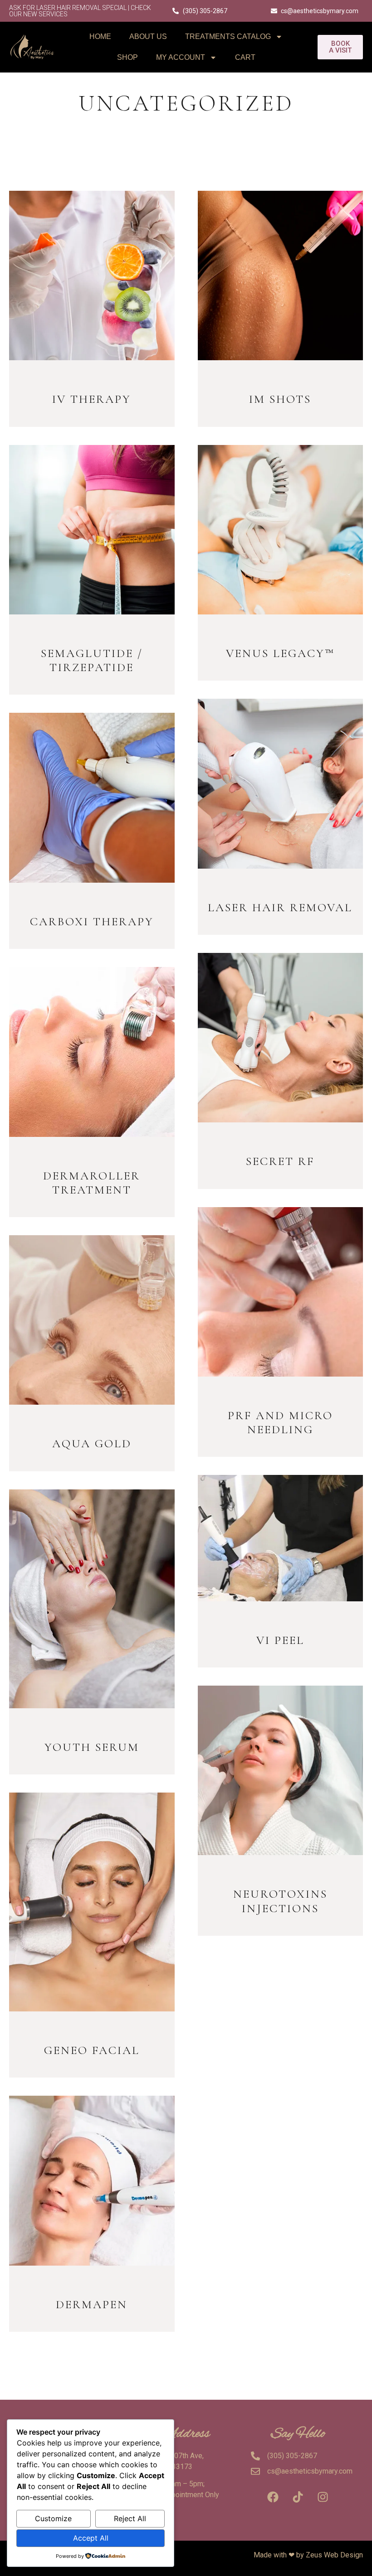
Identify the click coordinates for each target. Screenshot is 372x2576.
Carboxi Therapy (92, 921)
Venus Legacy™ (280, 653)
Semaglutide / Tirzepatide (92, 660)
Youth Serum (92, 1747)
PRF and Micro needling (280, 1422)
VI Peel (280, 1640)
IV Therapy (92, 399)
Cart (245, 57)
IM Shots (280, 399)
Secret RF (280, 1161)
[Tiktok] (298, 2497)
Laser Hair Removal (280, 907)
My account (181, 57)
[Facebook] (273, 2497)
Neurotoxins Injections (280, 1901)
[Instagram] (323, 2497)
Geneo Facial (92, 2050)
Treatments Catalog (228, 36)
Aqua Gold (92, 1443)
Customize (53, 2518)
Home (100, 36)
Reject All (130, 2518)
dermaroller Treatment (92, 1183)
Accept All (91, 2538)
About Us (148, 36)
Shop (127, 57)
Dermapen (92, 2304)
